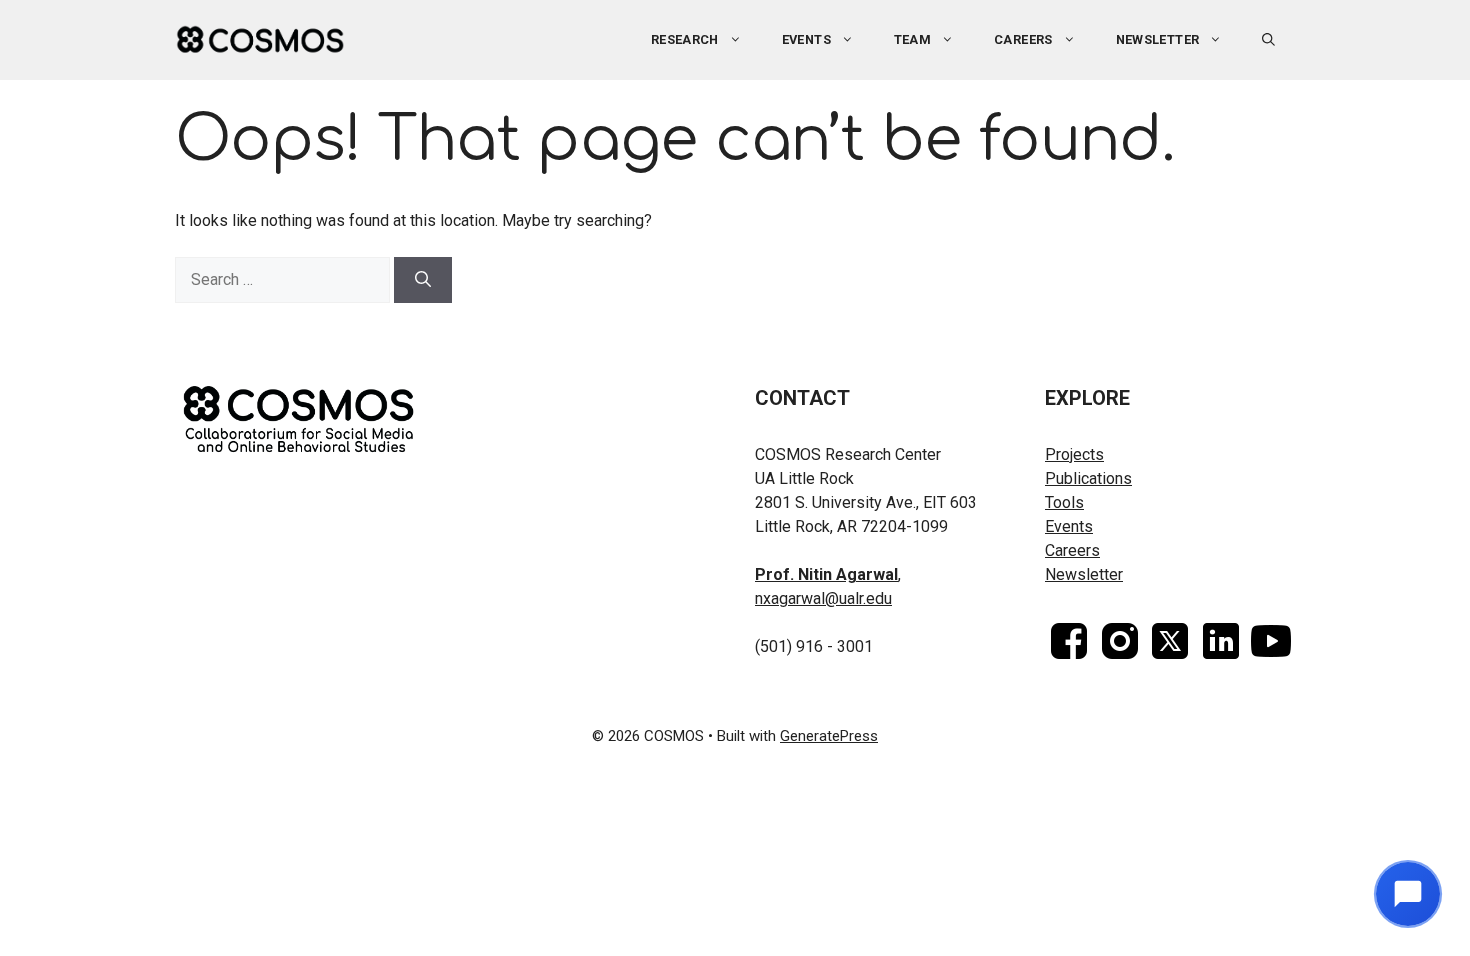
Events (1069, 526)
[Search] (423, 280)
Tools (1064, 502)
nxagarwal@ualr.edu (823, 598)
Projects (1074, 454)
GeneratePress (829, 736)
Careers (1023, 39)
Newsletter (1158, 39)
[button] (1268, 40)
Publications (1088, 478)
